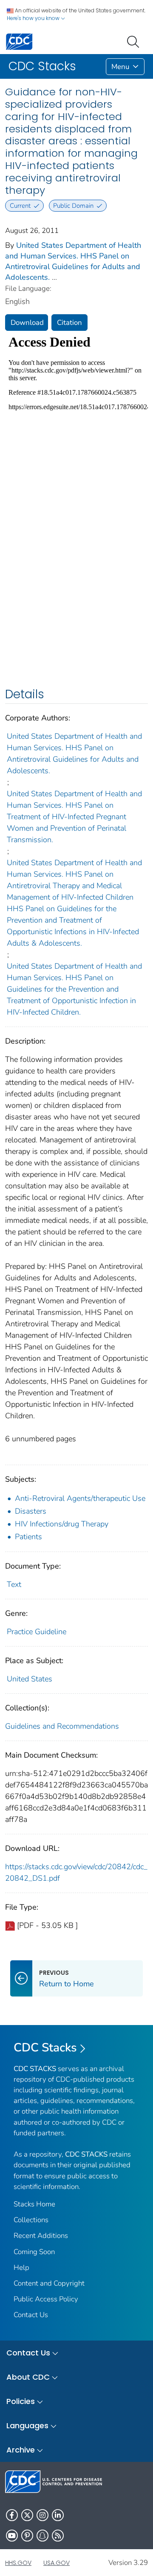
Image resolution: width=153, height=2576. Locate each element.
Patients (28, 1537)
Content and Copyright (49, 2283)
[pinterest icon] (27, 2536)
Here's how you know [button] (34, 18)
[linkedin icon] (58, 2515)
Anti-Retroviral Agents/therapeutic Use (80, 1498)
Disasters (31, 1511)
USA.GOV (57, 2563)
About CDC (28, 2377)
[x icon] (27, 2515)
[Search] (135, 41)
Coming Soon (34, 2252)
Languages (27, 2425)
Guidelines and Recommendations (62, 1726)
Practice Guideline (37, 1632)
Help (21, 2268)
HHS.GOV (18, 2563)
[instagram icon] (42, 2515)
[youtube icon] (12, 2536)
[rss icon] (58, 2536)
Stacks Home (34, 2204)
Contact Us (31, 2315)
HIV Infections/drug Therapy (62, 1524)
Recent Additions (41, 2236)
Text (14, 1584)
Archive (21, 2450)
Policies (21, 2401)
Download (27, 323)
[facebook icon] (12, 2515)
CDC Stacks (45, 2048)
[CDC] (19, 41)
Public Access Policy (46, 2299)
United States (30, 1679)
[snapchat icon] (42, 2536)
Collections (31, 2220)
